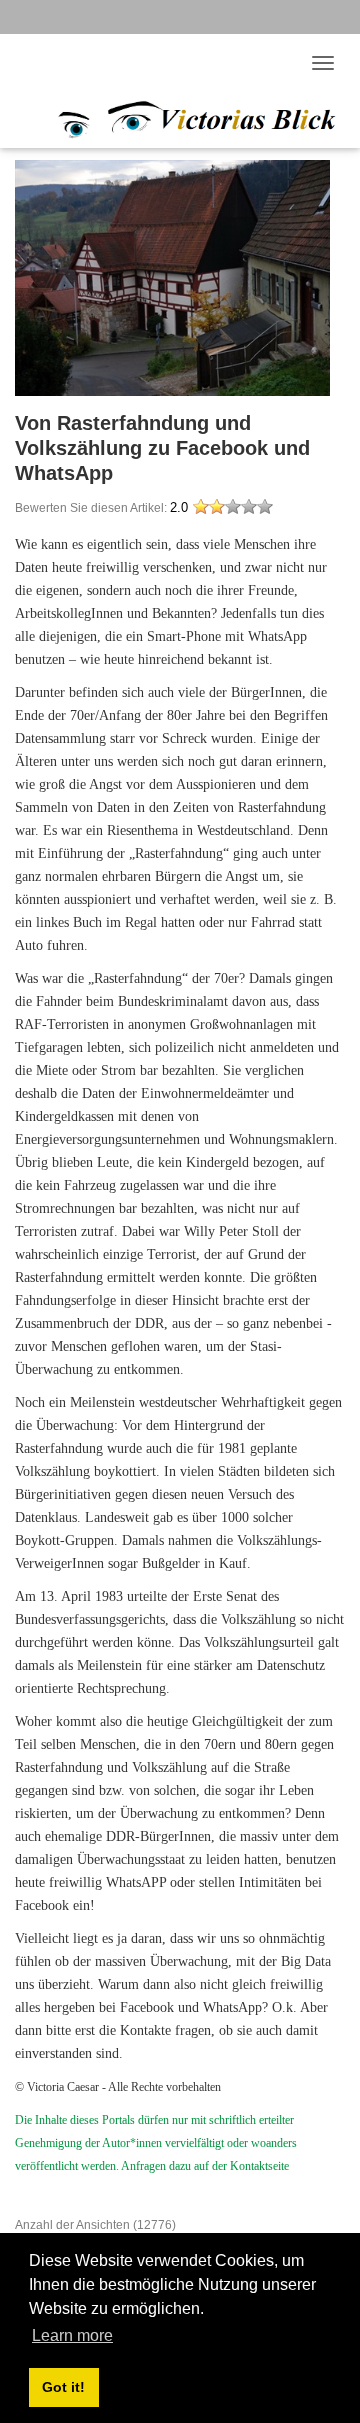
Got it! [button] (63, 2387)
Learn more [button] (72, 2335)
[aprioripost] (175, 116)
